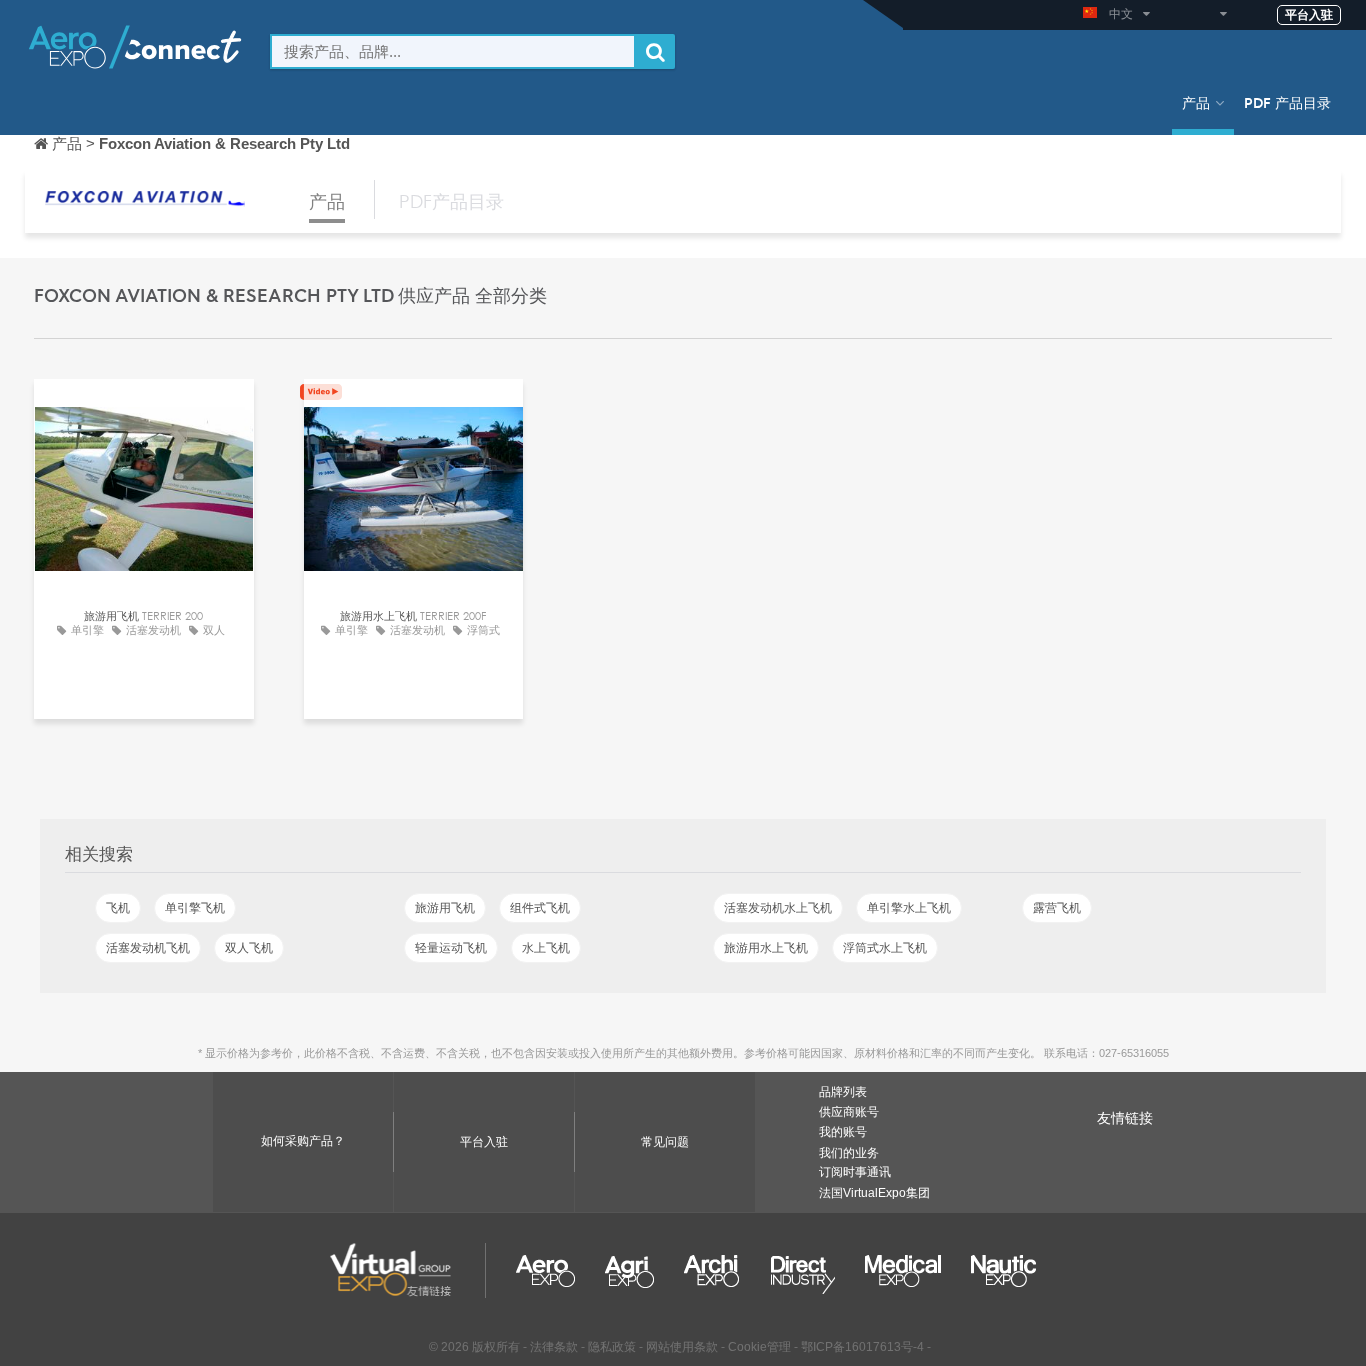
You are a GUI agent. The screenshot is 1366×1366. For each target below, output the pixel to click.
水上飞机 (546, 948)
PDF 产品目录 (1287, 102)
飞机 (118, 908)
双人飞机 (249, 948)
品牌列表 (843, 1092)
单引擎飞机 (195, 908)
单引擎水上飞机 (909, 908)
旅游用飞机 (445, 908)
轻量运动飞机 (451, 948)
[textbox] (453, 51)
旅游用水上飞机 (766, 948)
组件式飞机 (540, 908)
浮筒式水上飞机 (885, 948)
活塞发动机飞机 (148, 948)
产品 (1196, 102)
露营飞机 (1057, 908)
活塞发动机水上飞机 (778, 908)
